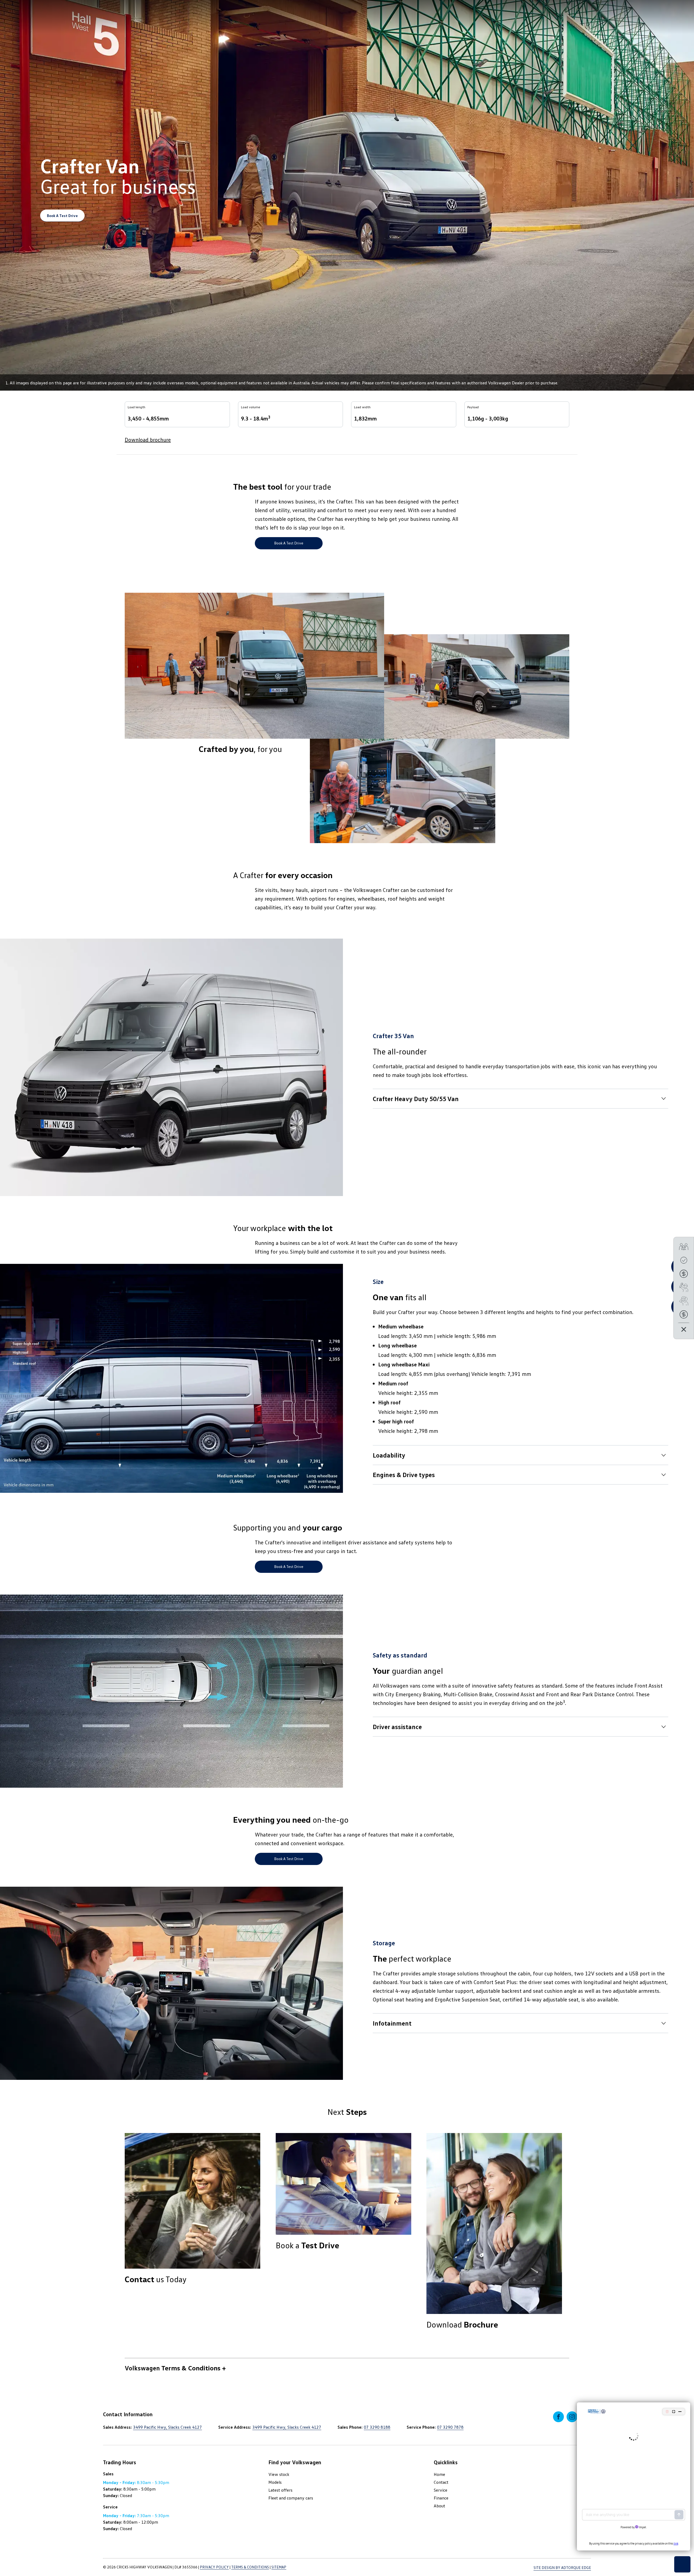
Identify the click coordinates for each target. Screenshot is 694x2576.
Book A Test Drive (62, 216)
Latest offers (280, 2490)
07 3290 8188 (377, 2427)
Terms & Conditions (250, 2567)
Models (275, 2482)
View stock (279, 2474)
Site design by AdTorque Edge (562, 2567)
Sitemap (279, 2567)
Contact (441, 2482)
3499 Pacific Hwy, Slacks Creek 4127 (168, 2427)
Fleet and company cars (291, 2498)
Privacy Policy (214, 2567)
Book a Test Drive (289, 543)
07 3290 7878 (450, 2427)
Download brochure (148, 439)
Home (439, 2474)
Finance (441, 2498)
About (439, 2506)
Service (441, 2490)
